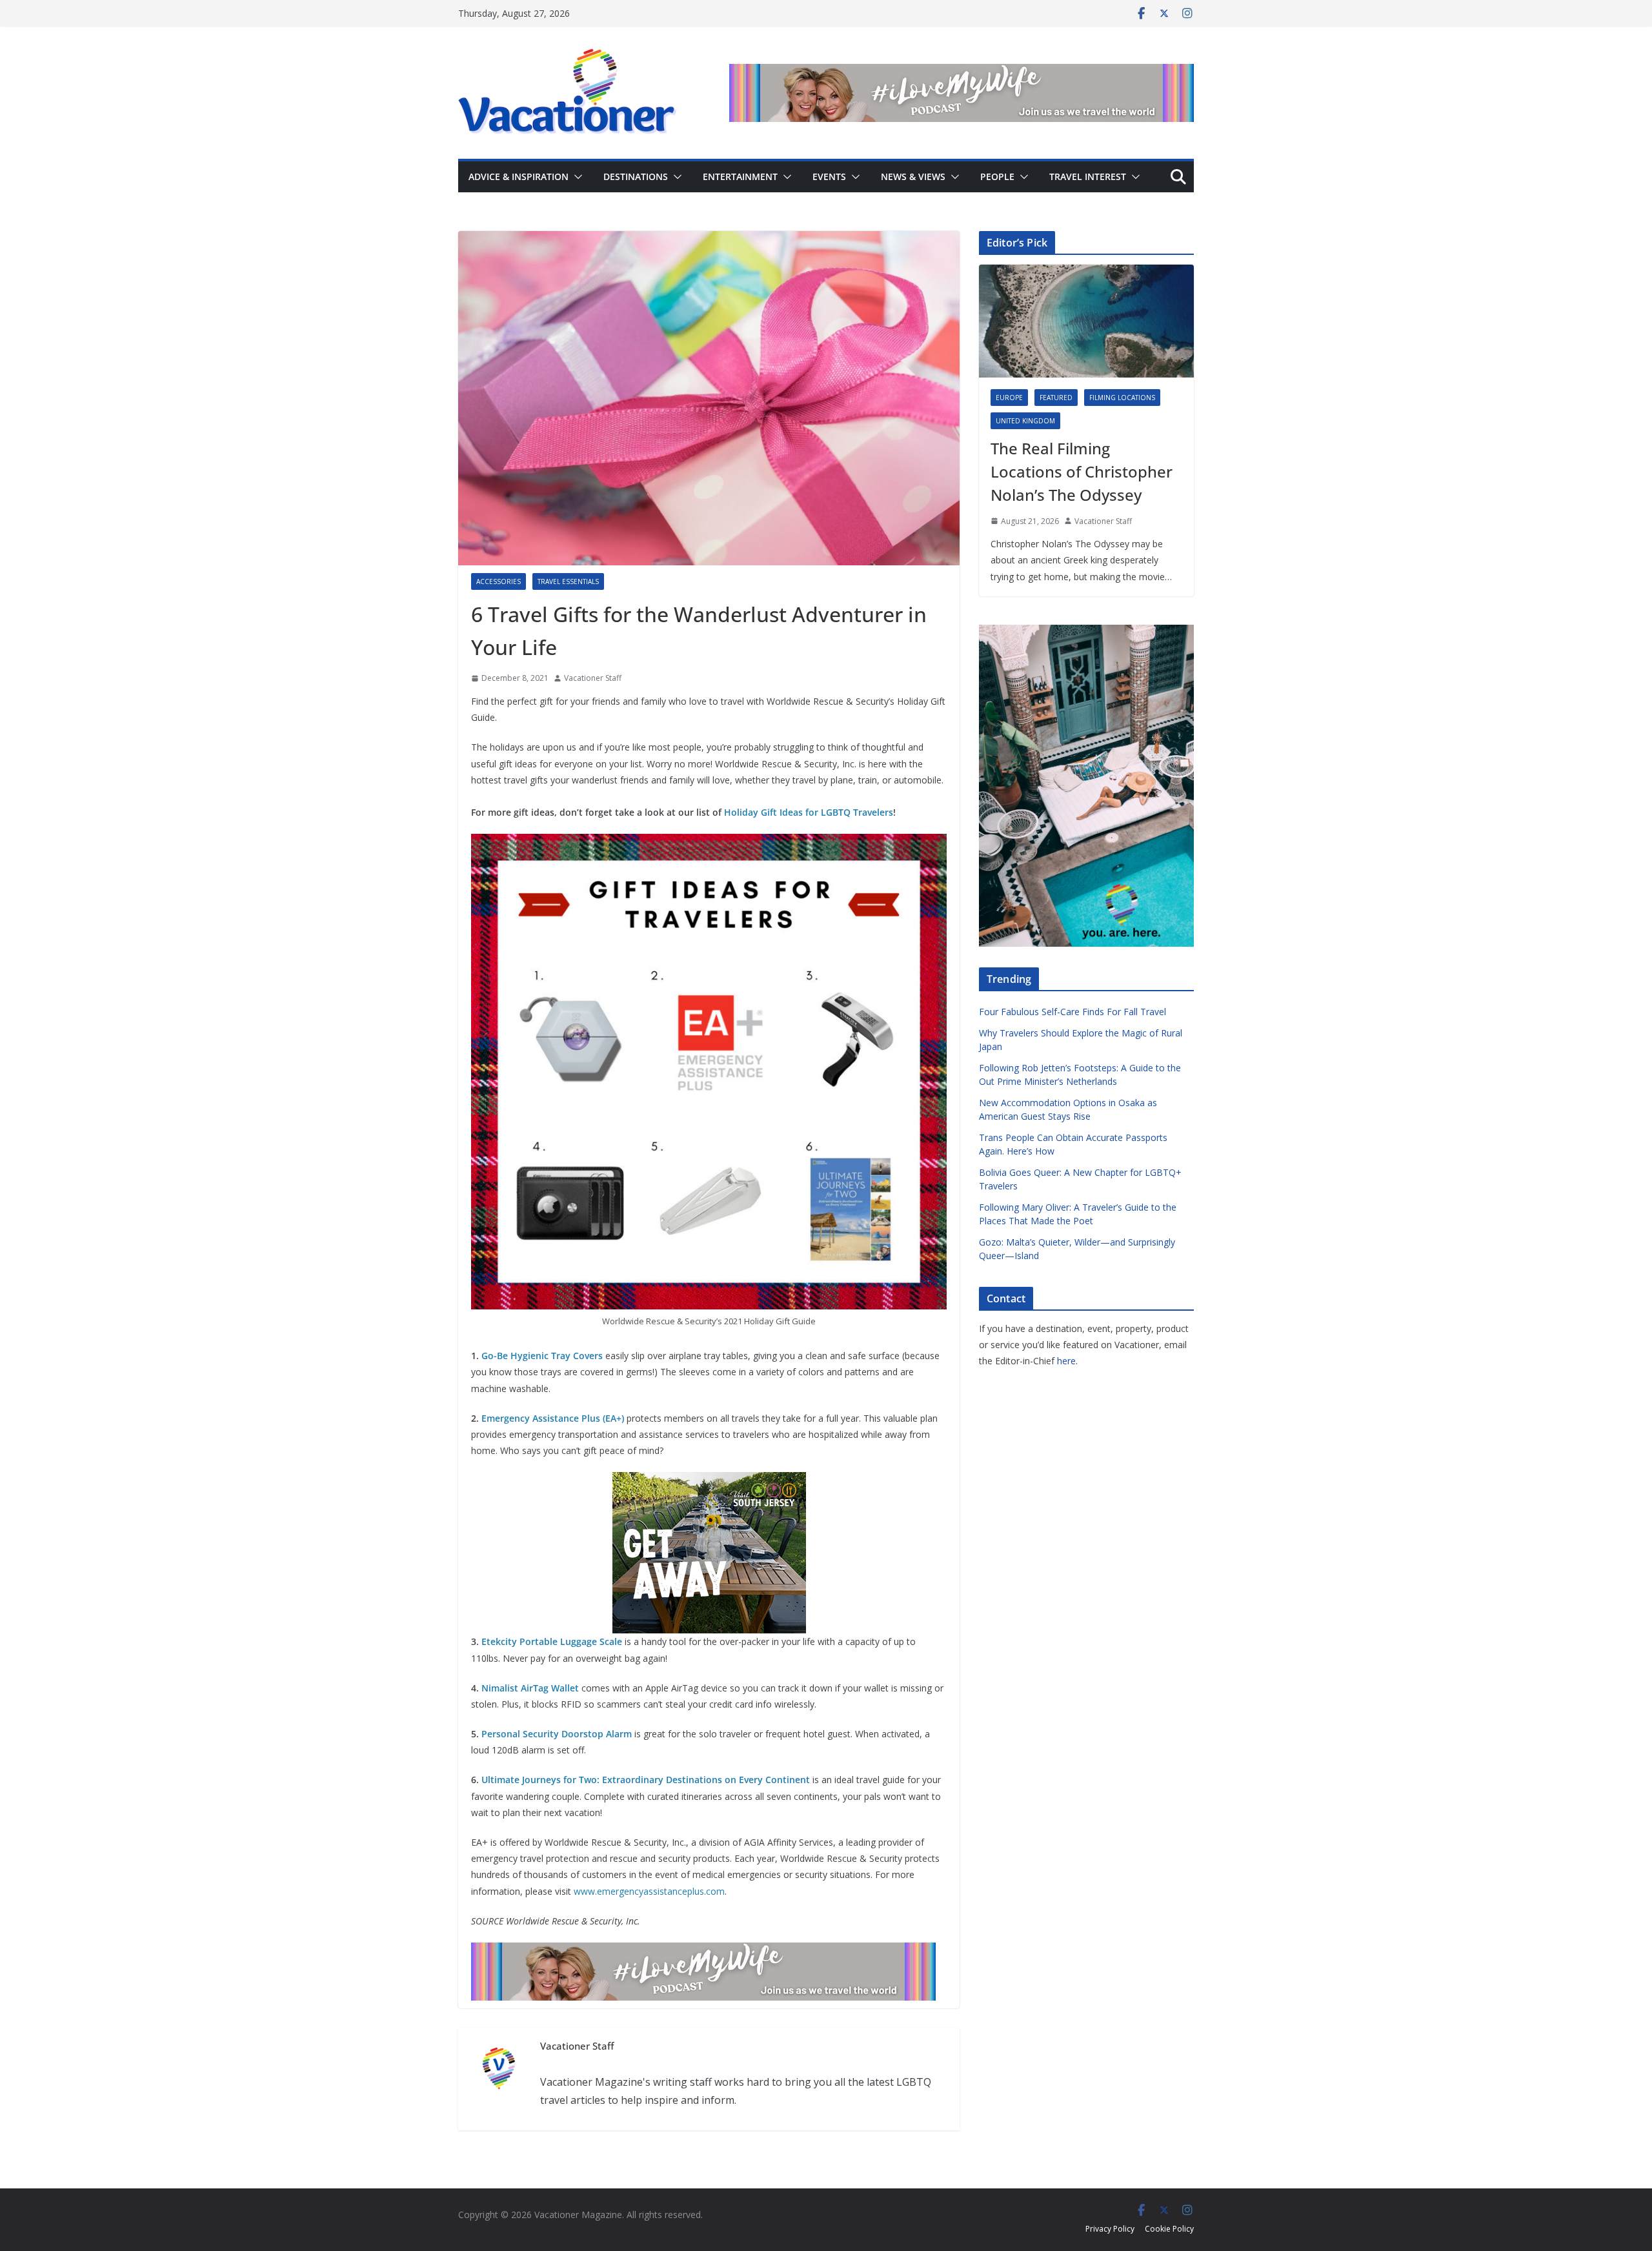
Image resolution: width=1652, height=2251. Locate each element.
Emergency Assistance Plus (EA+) (553, 1418)
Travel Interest (1088, 177)
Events (829, 177)
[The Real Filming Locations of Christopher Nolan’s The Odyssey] (1086, 321)
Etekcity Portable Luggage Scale (552, 1641)
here (1066, 1361)
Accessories (499, 581)
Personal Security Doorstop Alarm (557, 1734)
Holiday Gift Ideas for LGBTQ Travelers (809, 812)
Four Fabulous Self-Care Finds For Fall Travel (1073, 1012)
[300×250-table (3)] (709, 1481)
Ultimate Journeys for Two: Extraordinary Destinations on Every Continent (646, 1780)
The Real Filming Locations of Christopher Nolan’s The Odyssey (1082, 471)
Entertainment (740, 177)
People (997, 177)
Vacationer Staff (593, 678)
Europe (1009, 398)
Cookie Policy (1169, 2229)
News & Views (913, 177)
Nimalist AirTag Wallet (530, 1688)
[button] (576, 177)
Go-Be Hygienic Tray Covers (542, 1356)
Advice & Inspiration (519, 177)
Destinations (636, 177)
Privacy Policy (1110, 2229)
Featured (1056, 398)
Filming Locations (1122, 398)
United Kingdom (1025, 421)
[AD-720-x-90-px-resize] (962, 73)
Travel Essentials (568, 581)
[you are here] (1086, 633)
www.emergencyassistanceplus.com (649, 1891)
